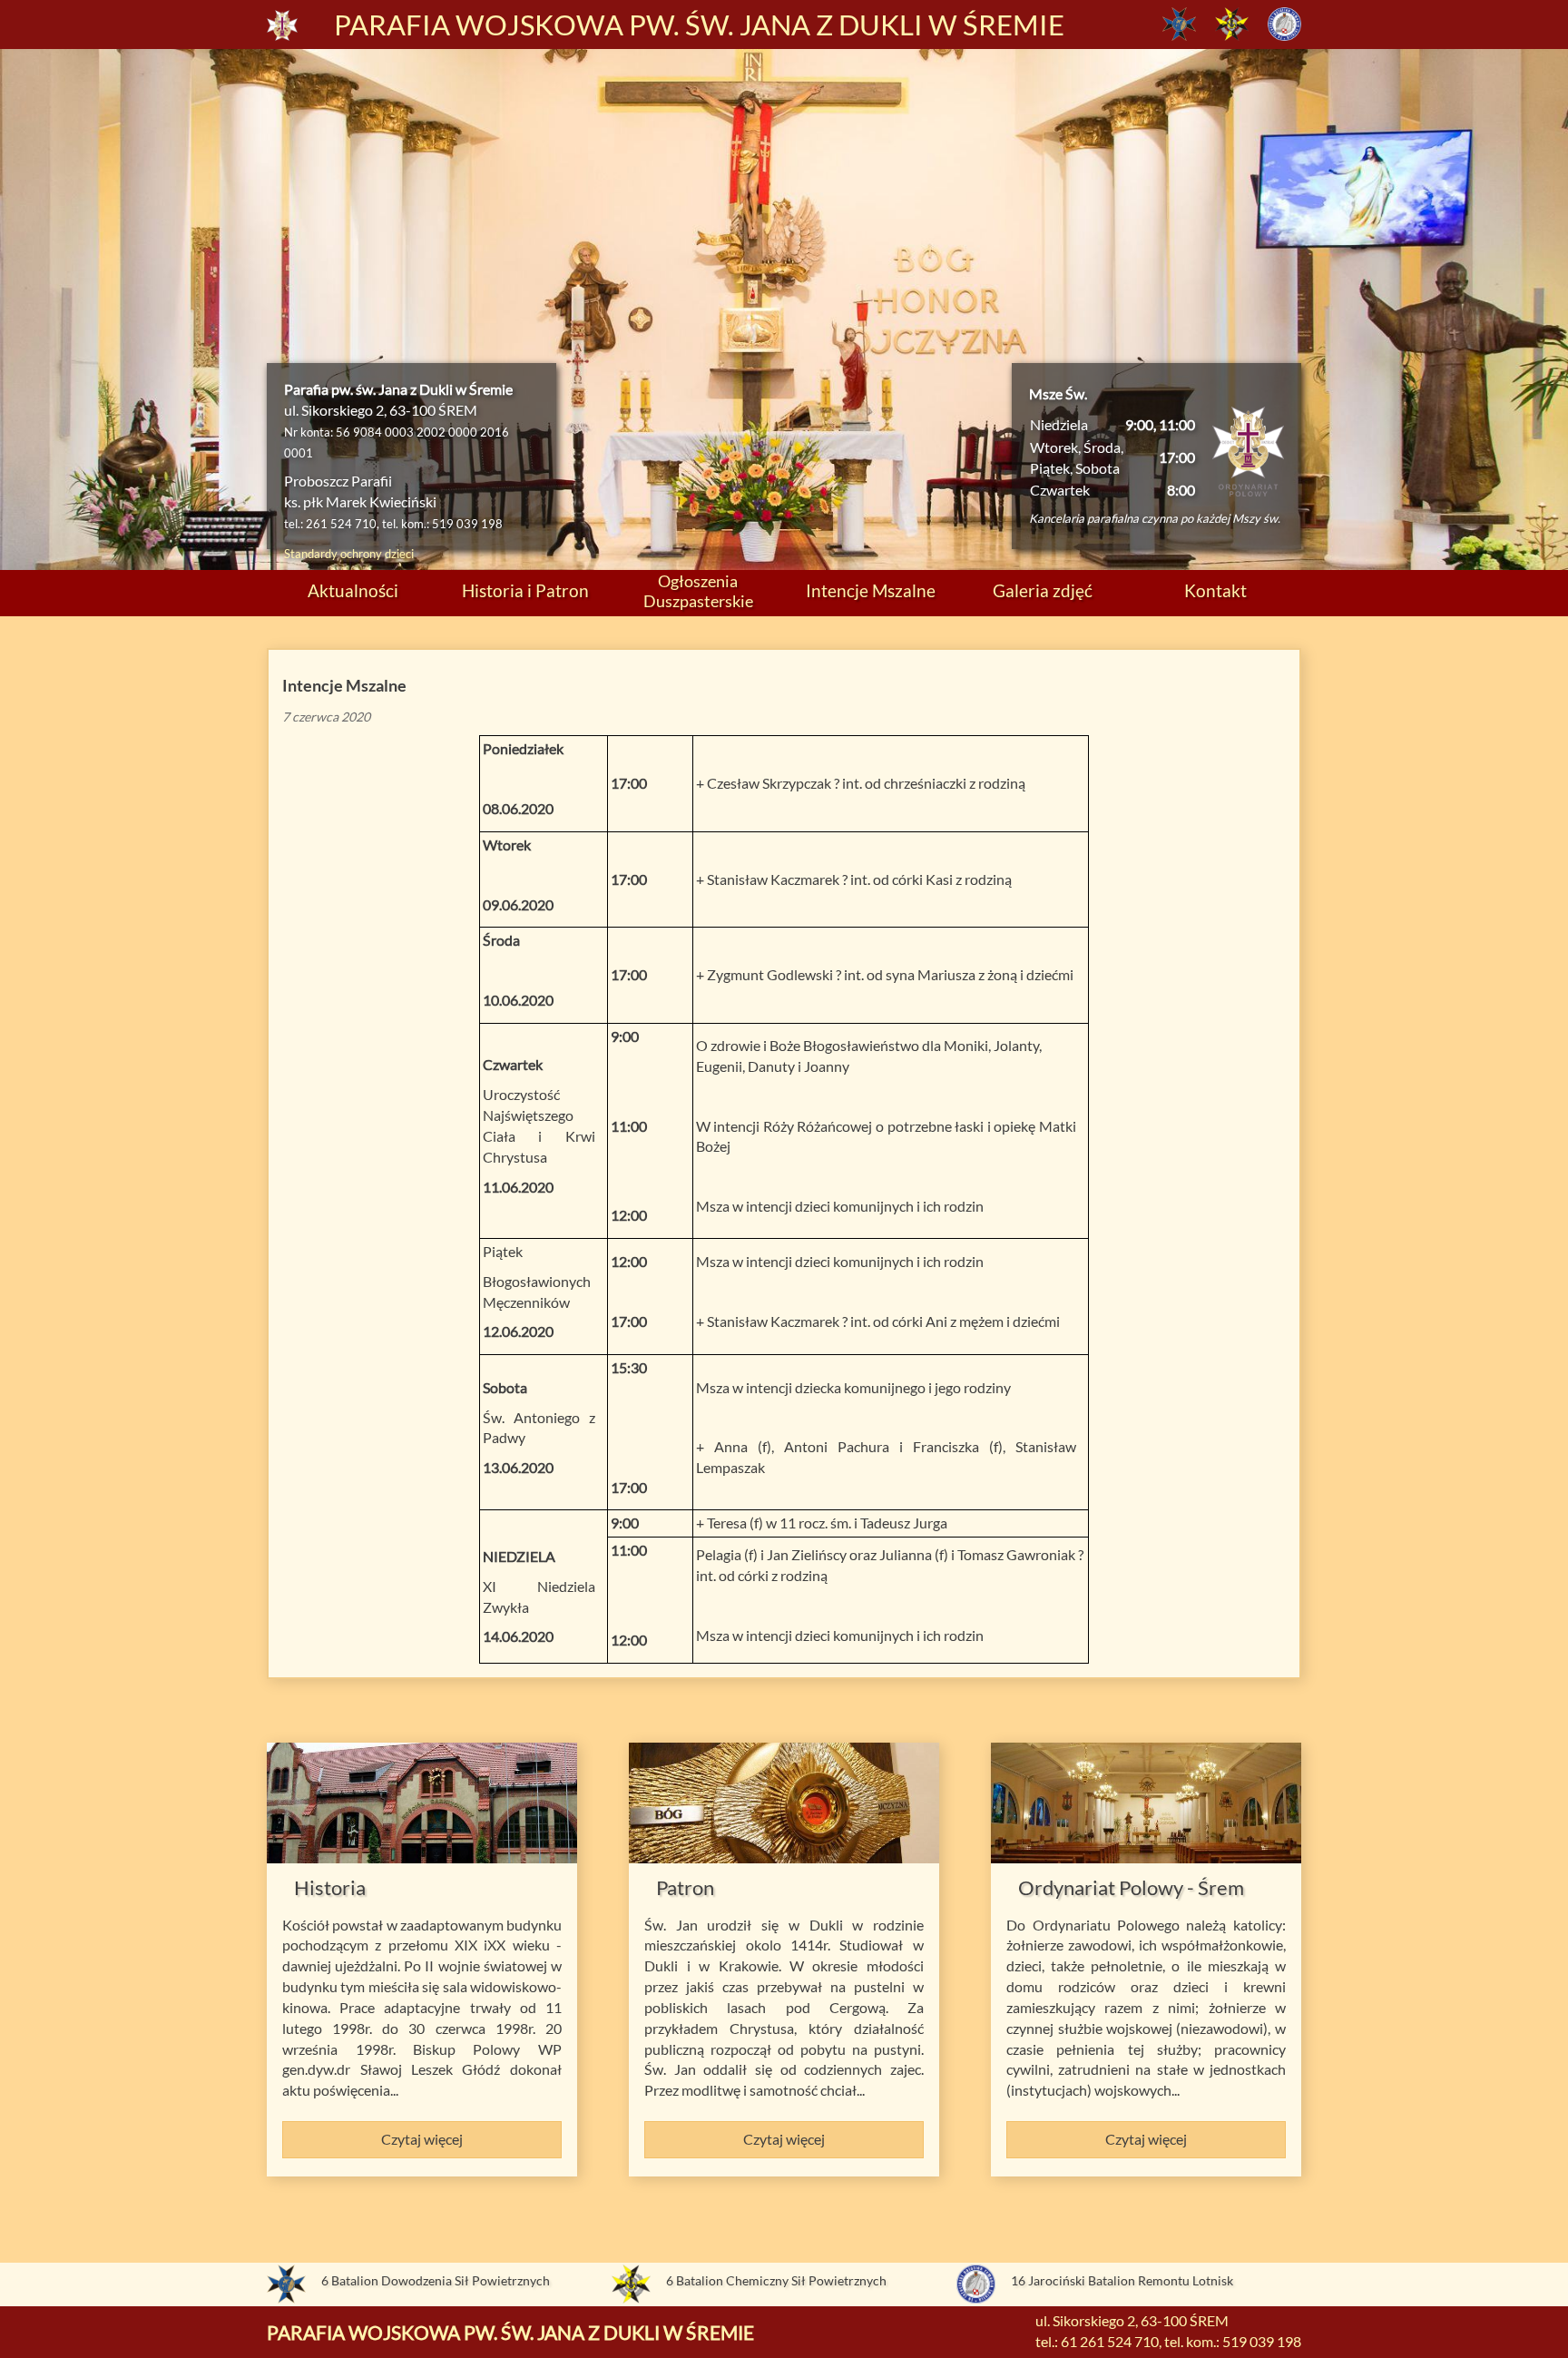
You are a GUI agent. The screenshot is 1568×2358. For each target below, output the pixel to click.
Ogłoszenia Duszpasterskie (698, 590)
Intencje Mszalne (871, 590)
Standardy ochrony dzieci (349, 554)
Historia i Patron (525, 590)
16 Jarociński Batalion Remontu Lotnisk (1122, 2280)
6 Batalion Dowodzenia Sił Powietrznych (436, 2280)
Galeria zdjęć (1043, 590)
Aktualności (353, 590)
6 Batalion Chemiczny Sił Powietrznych (776, 2280)
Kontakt (1215, 590)
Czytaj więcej (422, 2139)
